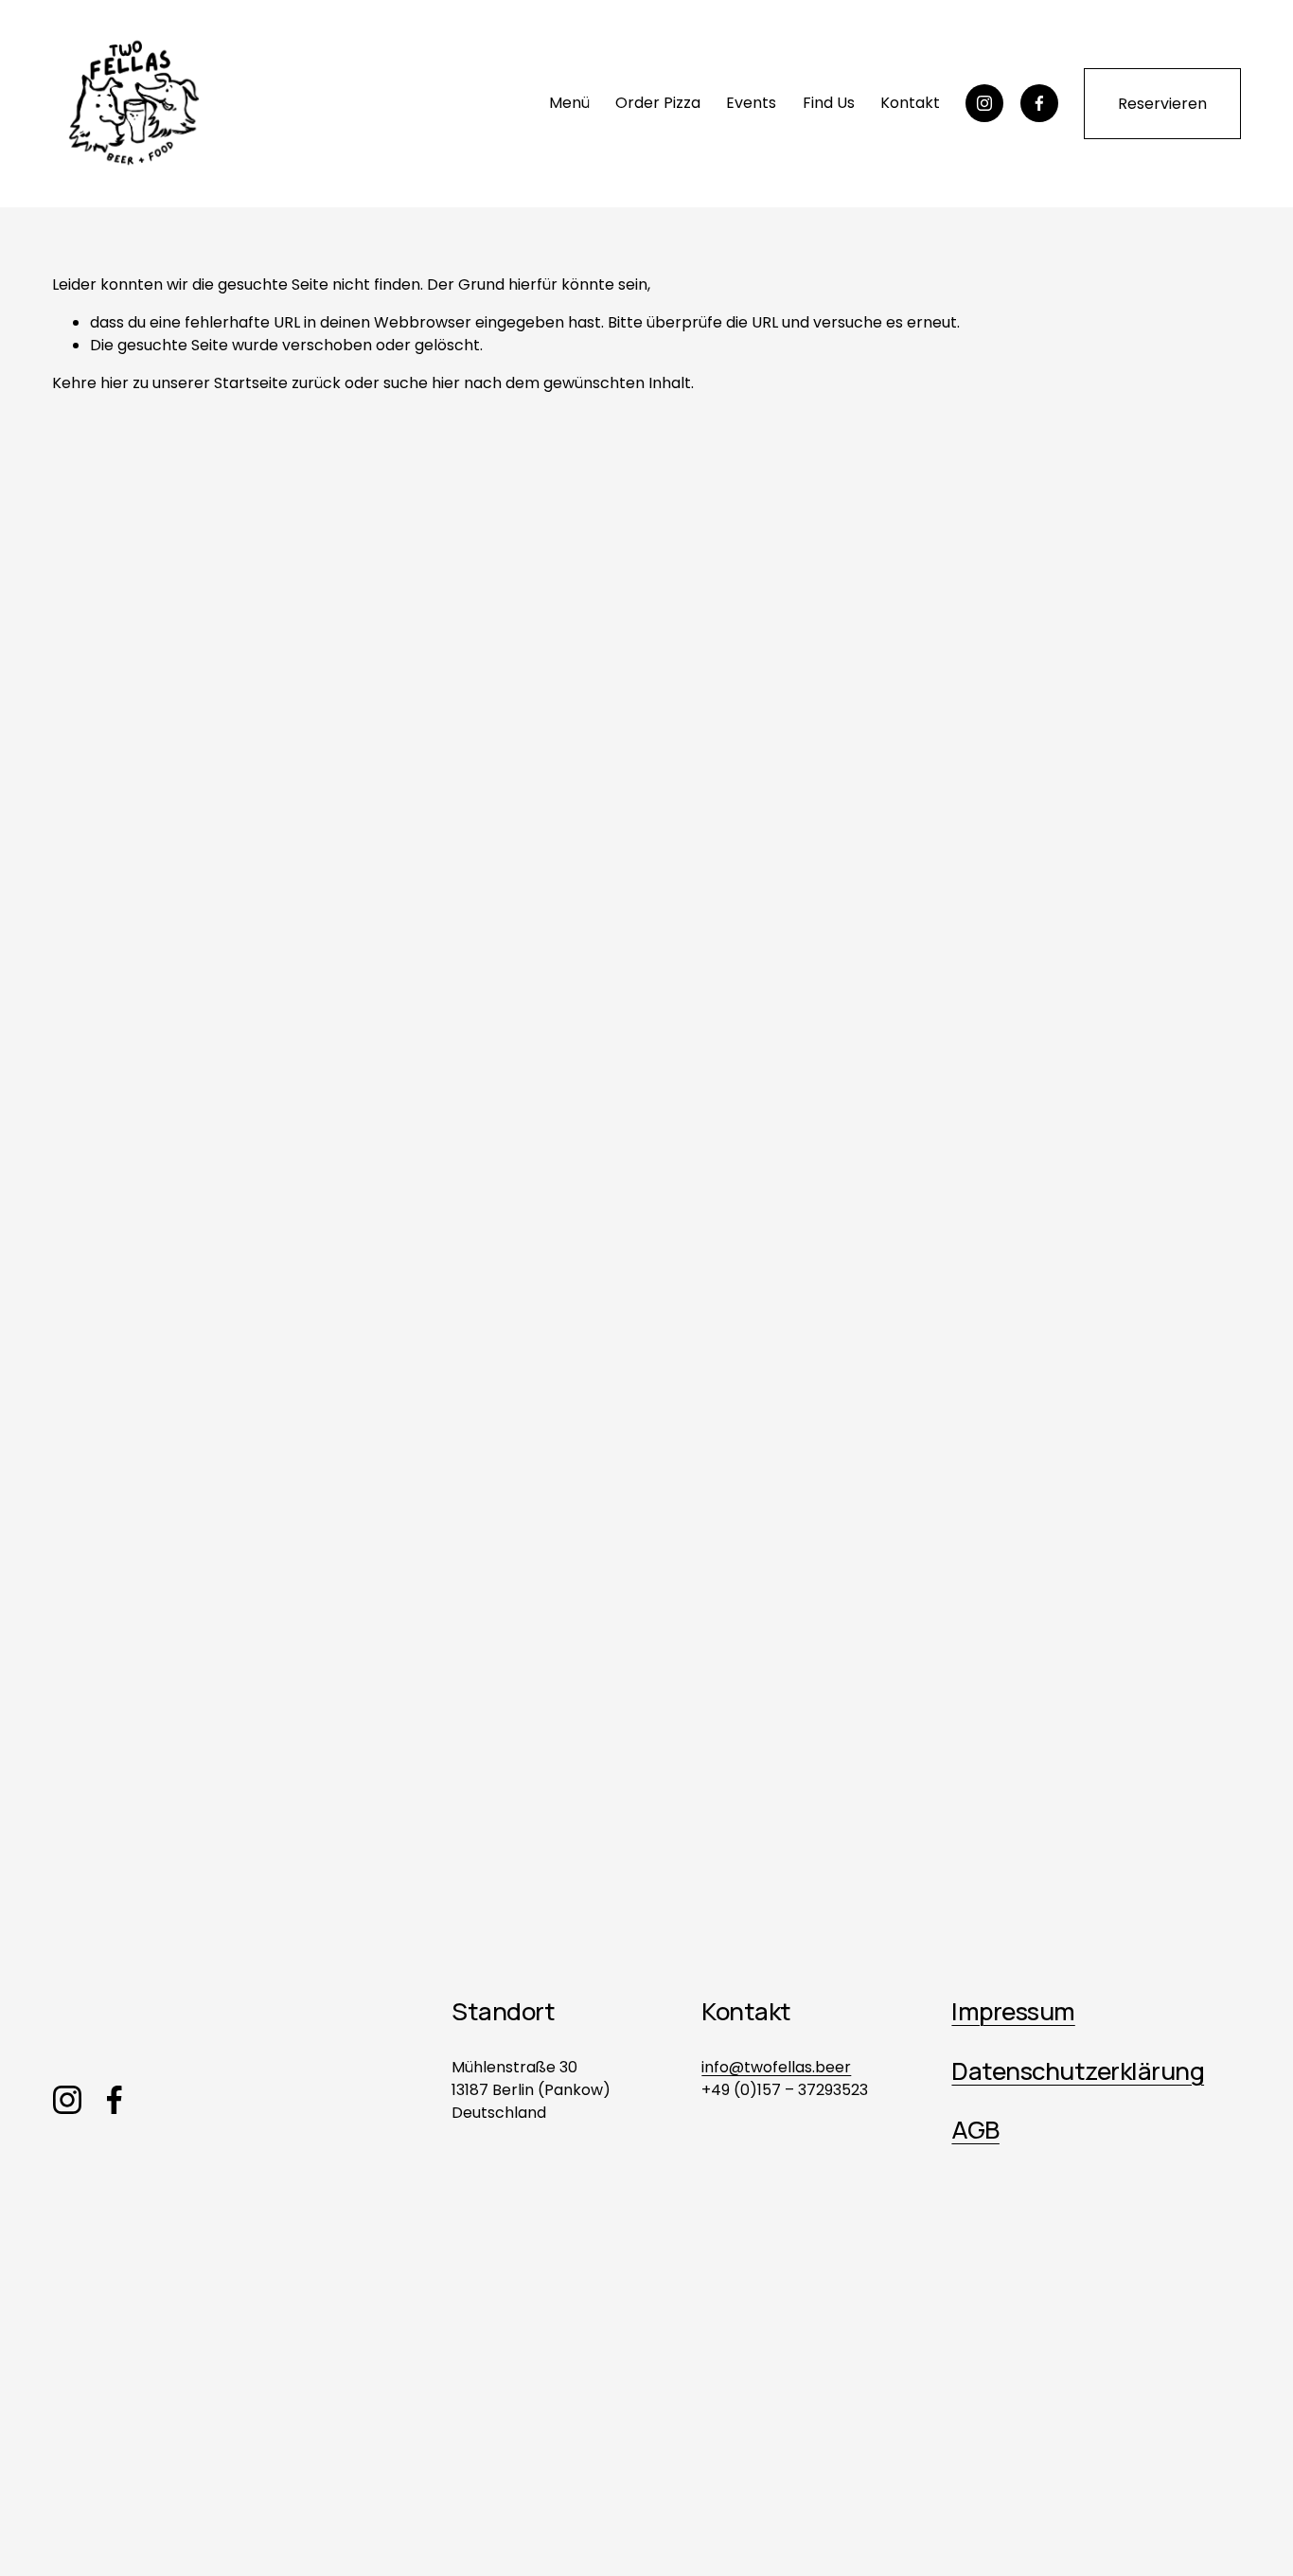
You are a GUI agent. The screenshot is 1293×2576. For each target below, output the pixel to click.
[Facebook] (1039, 103)
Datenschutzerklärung (1078, 2070)
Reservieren (1162, 104)
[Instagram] (984, 103)
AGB (975, 2129)
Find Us (829, 103)
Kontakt (910, 103)
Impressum (1013, 2011)
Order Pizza (658, 103)
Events (751, 103)
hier (115, 383)
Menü (569, 103)
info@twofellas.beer (776, 2067)
